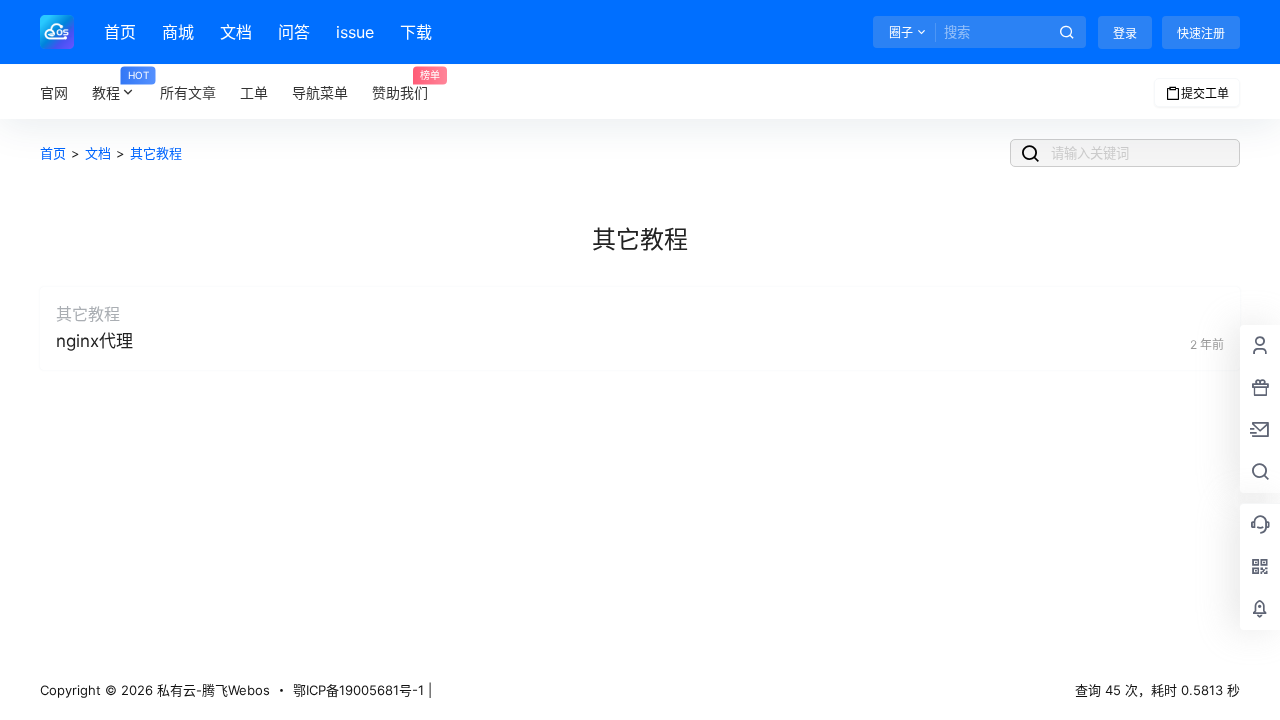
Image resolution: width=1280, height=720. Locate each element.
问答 (294, 32)
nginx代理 (94, 341)
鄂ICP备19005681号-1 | (362, 690)
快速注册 (1201, 33)
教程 (120, 85)
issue (355, 32)
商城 (178, 32)
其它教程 (156, 153)
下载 (416, 32)
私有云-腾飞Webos (211, 690)
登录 (1125, 33)
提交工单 (1205, 93)
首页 (120, 32)
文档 (236, 32)
